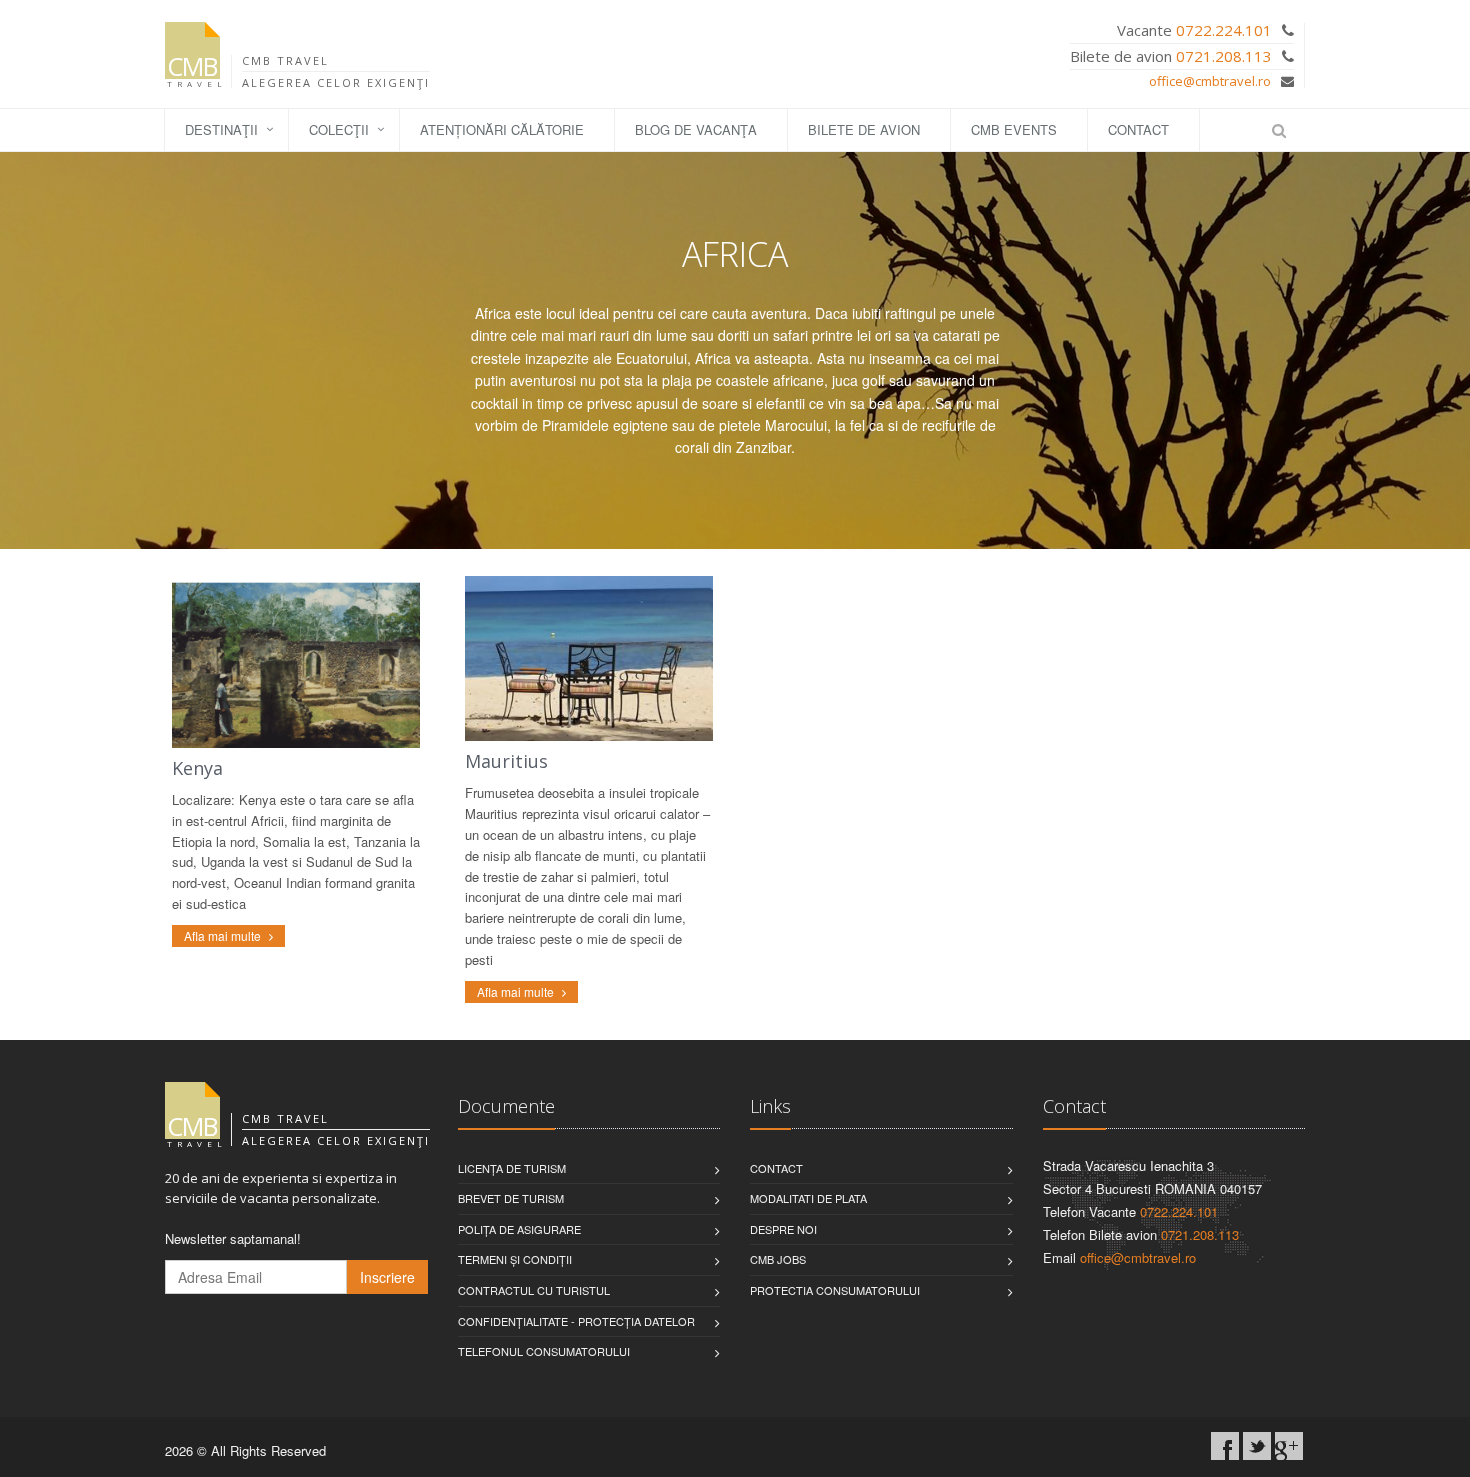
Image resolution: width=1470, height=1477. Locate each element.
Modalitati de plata (808, 1198)
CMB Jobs (778, 1259)
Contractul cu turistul (534, 1290)
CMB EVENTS (1014, 129)
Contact (1138, 129)
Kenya (197, 768)
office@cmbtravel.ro (1210, 81)
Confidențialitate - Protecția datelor (576, 1321)
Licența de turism (512, 1168)
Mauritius (506, 761)
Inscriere (387, 1277)
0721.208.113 (1224, 56)
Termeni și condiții (515, 1259)
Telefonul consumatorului (544, 1351)
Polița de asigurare (519, 1229)
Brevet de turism (511, 1198)
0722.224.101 (1224, 30)
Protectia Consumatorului (835, 1290)
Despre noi (783, 1229)
